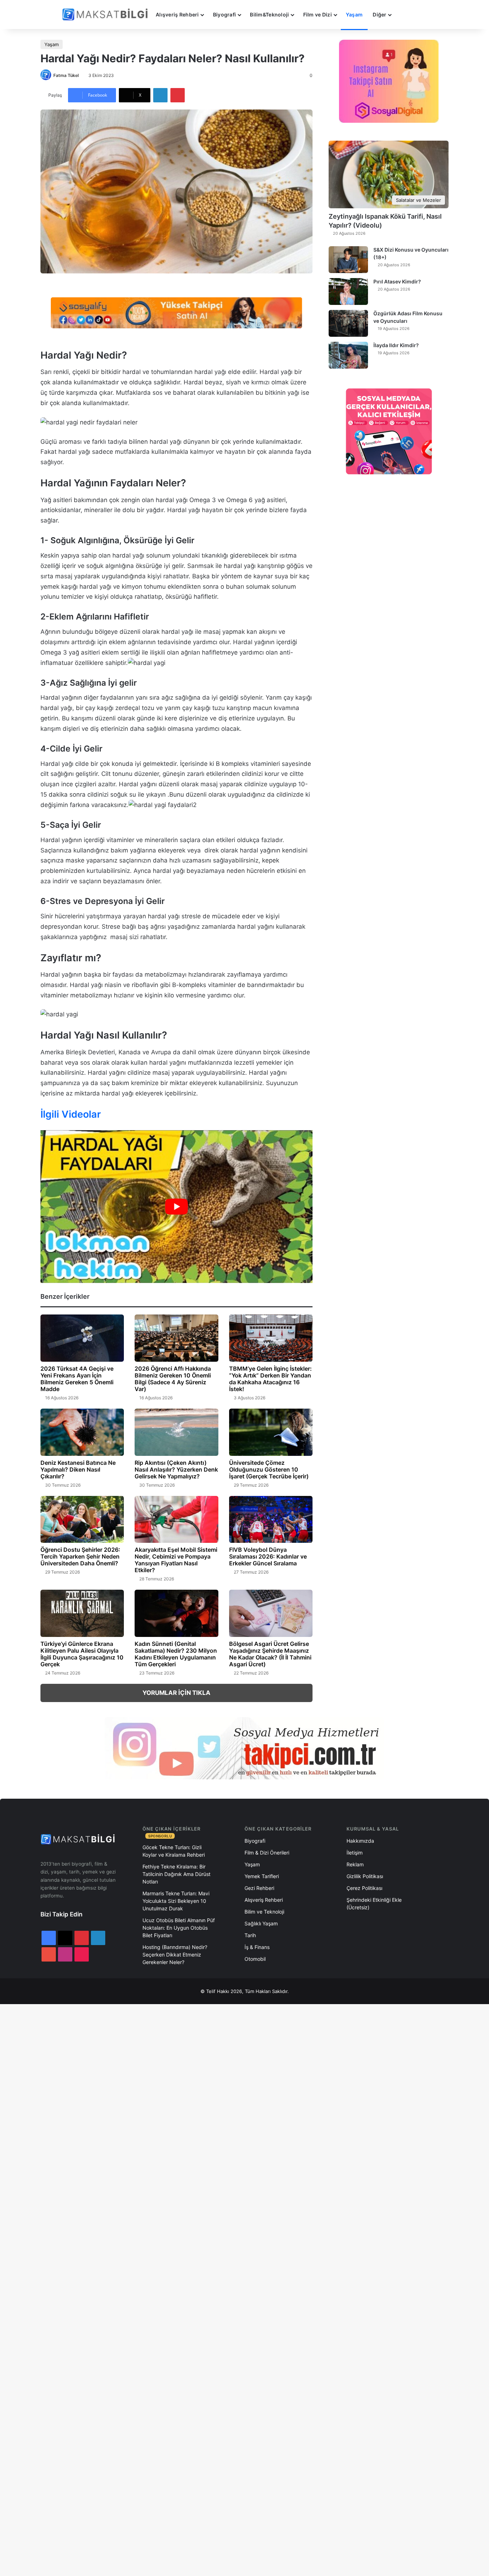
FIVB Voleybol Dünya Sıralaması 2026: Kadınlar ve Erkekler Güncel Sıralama (268, 1556)
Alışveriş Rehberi (177, 14)
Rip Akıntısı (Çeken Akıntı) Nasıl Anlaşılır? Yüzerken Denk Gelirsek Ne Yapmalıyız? (176, 1469)
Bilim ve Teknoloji (264, 1912)
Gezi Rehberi (259, 1888)
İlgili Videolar (71, 1114)
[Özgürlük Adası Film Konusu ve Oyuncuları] (348, 323)
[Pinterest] (178, 95)
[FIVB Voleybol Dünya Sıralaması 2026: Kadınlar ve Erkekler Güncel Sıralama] (271, 1520)
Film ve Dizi (318, 14)
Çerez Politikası (364, 1888)
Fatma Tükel (66, 75)
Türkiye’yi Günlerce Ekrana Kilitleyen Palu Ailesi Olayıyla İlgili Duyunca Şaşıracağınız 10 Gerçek (82, 1654)
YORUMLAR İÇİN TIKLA (176, 1693)
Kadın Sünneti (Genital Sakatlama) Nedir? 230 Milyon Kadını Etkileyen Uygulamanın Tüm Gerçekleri (176, 1654)
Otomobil (255, 1959)
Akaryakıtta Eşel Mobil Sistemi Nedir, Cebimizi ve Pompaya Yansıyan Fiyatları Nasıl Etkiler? (176, 1560)
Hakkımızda (360, 1841)
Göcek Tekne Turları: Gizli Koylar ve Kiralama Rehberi (174, 1851)
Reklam (355, 1864)
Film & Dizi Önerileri (267, 1853)
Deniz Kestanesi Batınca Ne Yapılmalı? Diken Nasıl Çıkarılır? (78, 1469)
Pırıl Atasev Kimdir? (397, 281)
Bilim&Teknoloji (269, 14)
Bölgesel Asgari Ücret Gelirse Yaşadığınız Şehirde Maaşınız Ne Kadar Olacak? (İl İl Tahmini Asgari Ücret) (270, 1654)
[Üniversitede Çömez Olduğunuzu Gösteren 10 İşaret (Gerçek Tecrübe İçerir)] (271, 1432)
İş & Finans (257, 1947)
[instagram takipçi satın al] (245, 1748)
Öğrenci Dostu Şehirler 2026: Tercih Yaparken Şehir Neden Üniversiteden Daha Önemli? (80, 1556)
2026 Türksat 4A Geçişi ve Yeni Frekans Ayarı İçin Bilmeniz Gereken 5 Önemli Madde (77, 1379)
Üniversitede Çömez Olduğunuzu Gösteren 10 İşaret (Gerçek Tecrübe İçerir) (269, 1469)
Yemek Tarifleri (262, 1876)
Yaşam (354, 14)
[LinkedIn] (160, 95)
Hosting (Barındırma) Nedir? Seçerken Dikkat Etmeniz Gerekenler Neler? (175, 1955)
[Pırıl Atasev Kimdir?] (348, 291)
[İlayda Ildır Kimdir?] (348, 355)
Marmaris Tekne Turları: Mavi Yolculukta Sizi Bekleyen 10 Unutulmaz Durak (176, 1901)
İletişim (355, 1853)
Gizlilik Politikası (365, 1876)
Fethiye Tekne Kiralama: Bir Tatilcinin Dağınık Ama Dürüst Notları (176, 1874)
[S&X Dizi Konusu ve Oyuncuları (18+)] (348, 260)
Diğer (379, 14)
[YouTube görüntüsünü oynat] (176, 1207)
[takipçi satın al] (176, 312)
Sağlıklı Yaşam (261, 1923)
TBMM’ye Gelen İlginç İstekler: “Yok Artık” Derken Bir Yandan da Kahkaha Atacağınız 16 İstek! (270, 1379)
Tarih (250, 1935)
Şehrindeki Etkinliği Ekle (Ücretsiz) (374, 1904)
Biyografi (225, 14)
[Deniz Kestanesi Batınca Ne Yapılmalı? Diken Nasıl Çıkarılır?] (82, 1432)
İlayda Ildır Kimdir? (396, 345)
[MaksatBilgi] (106, 14)
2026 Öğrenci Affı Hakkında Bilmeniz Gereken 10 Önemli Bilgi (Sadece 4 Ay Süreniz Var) (173, 1379)
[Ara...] (403, 15)
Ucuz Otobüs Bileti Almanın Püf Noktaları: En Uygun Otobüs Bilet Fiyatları (179, 1928)
